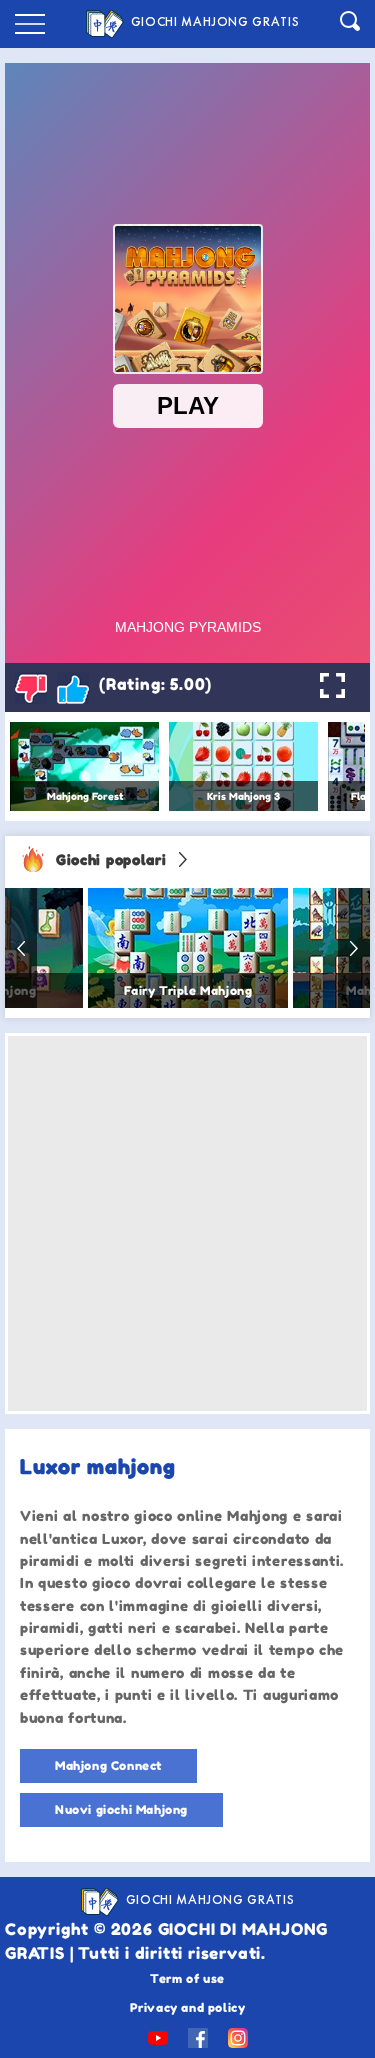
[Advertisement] (187, 1223)
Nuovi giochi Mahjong (121, 1809)
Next (354, 948)
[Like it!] (73, 688)
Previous (21, 948)
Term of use (187, 1978)
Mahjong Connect (108, 1765)
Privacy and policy (188, 2007)
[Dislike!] (31, 688)
